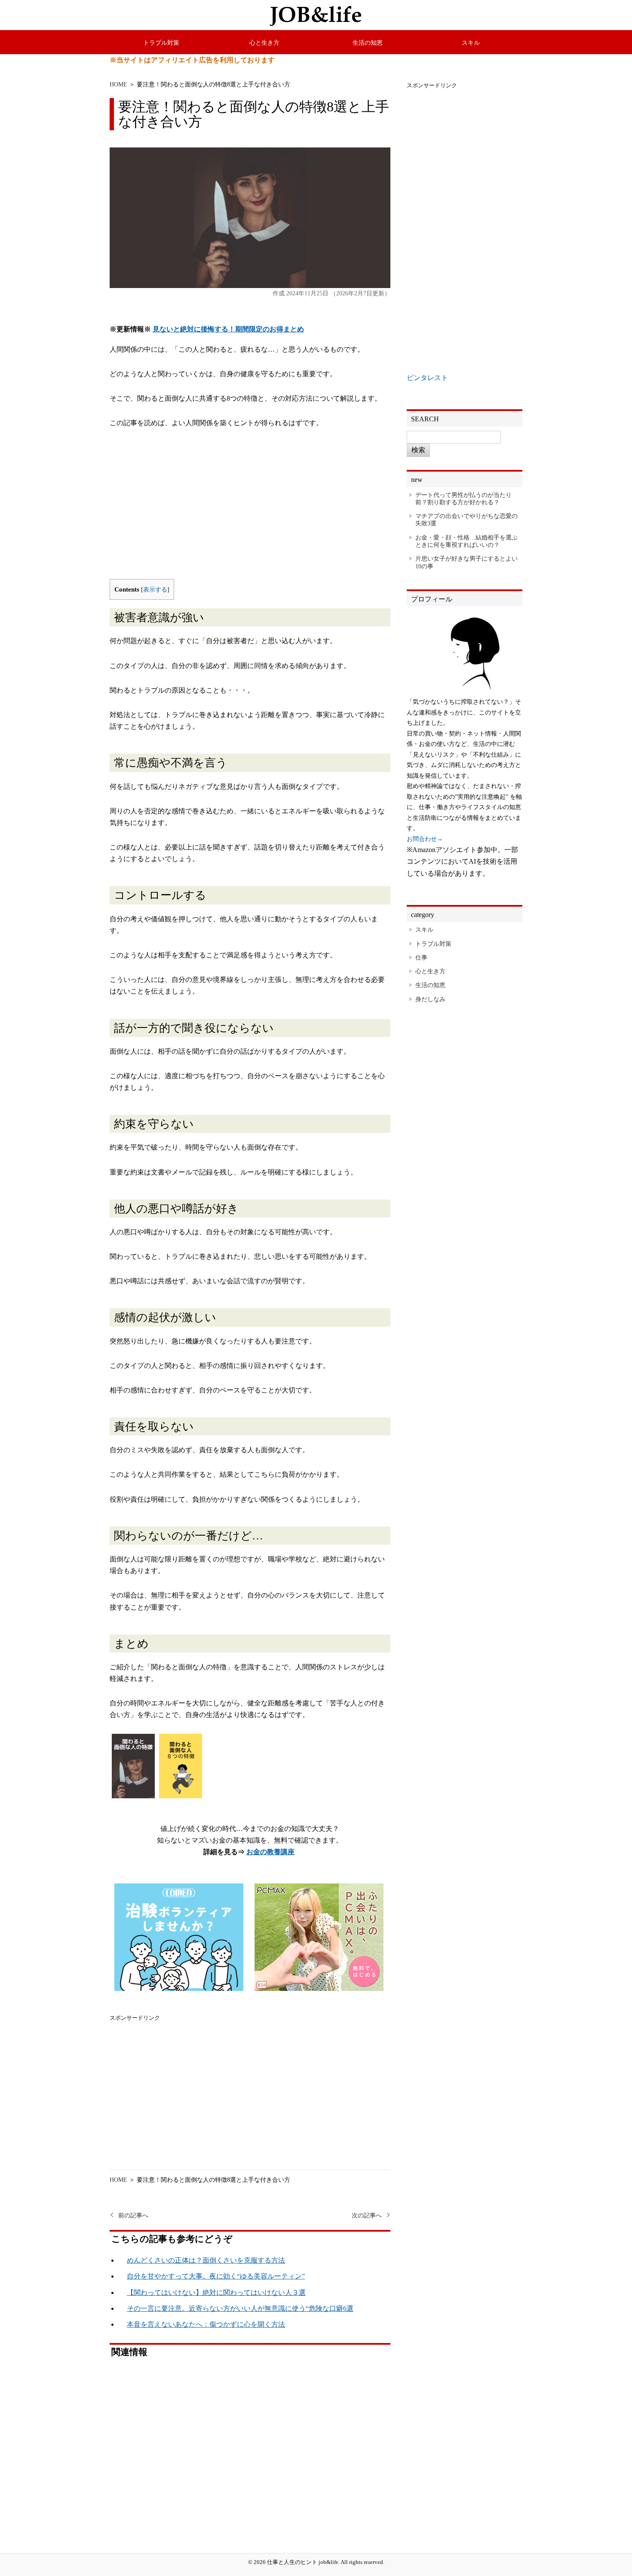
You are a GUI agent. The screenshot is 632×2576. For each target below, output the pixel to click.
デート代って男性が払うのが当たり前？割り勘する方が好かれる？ (463, 498)
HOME (118, 84)
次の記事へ (367, 2216)
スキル (471, 43)
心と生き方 (264, 43)
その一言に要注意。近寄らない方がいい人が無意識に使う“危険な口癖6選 (240, 2308)
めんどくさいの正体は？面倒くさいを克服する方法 (206, 2260)
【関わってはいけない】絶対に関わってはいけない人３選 (216, 2292)
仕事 (421, 957)
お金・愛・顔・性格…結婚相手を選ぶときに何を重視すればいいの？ (466, 541)
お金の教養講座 (270, 1852)
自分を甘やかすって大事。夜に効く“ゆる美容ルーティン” (216, 2276)
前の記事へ (133, 2216)
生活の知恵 (368, 43)
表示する (155, 590)
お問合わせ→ (425, 839)
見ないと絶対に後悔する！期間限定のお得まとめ (228, 329)
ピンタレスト (427, 378)
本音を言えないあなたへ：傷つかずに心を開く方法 (206, 2324)
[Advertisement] (250, 510)
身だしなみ (430, 999)
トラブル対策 (161, 43)
